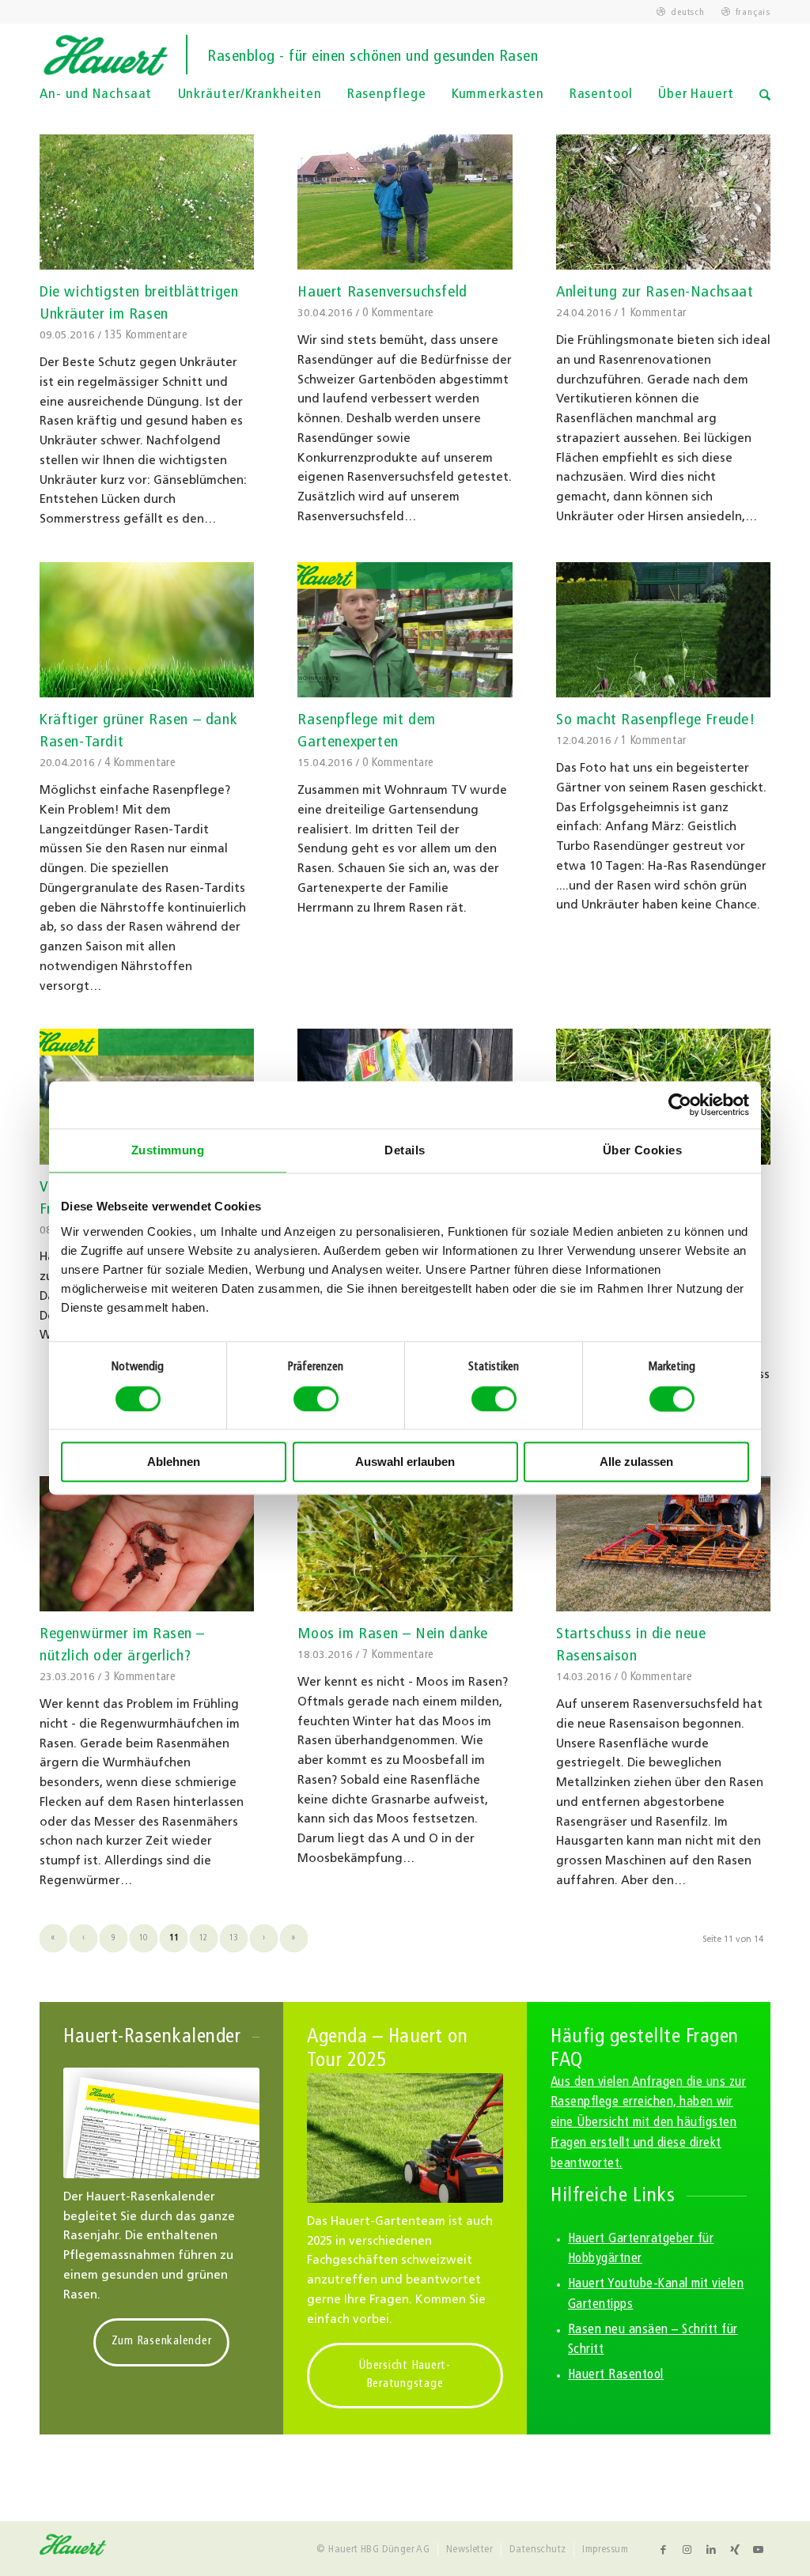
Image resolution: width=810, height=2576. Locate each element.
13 (234, 1938)
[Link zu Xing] (735, 2550)
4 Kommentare (140, 763)
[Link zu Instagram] (687, 2550)
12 (204, 1938)
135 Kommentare (146, 336)
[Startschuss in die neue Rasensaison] (663, 1544)
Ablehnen (174, 1462)
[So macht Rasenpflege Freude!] (663, 630)
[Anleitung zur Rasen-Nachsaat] (663, 202)
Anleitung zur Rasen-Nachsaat (655, 293)
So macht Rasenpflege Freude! (656, 720)
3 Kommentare (140, 1677)
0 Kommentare (398, 314)
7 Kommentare (398, 1655)
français (753, 13)
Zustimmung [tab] (168, 1150)
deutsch (687, 13)
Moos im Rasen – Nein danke (392, 1634)
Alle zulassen (636, 1462)
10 (144, 1938)
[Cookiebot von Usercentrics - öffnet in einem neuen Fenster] (680, 1105)
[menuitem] (681, 13)
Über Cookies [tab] (642, 1150)
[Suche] (765, 106)
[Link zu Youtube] (759, 2550)
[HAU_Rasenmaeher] (405, 2138)
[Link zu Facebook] (664, 2550)
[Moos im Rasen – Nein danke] (405, 1544)
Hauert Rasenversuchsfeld (382, 293)
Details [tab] (405, 1150)
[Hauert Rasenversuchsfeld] (405, 202)
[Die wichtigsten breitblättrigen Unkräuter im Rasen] (147, 202)
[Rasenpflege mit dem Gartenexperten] (405, 630)
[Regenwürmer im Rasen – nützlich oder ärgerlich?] (147, 1544)
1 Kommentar (654, 314)
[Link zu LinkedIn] (711, 2550)
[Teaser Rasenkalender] (161, 2123)
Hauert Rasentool (616, 2375)
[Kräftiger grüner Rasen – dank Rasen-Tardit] (147, 630)
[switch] (316, 1399)
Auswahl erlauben (405, 1462)
